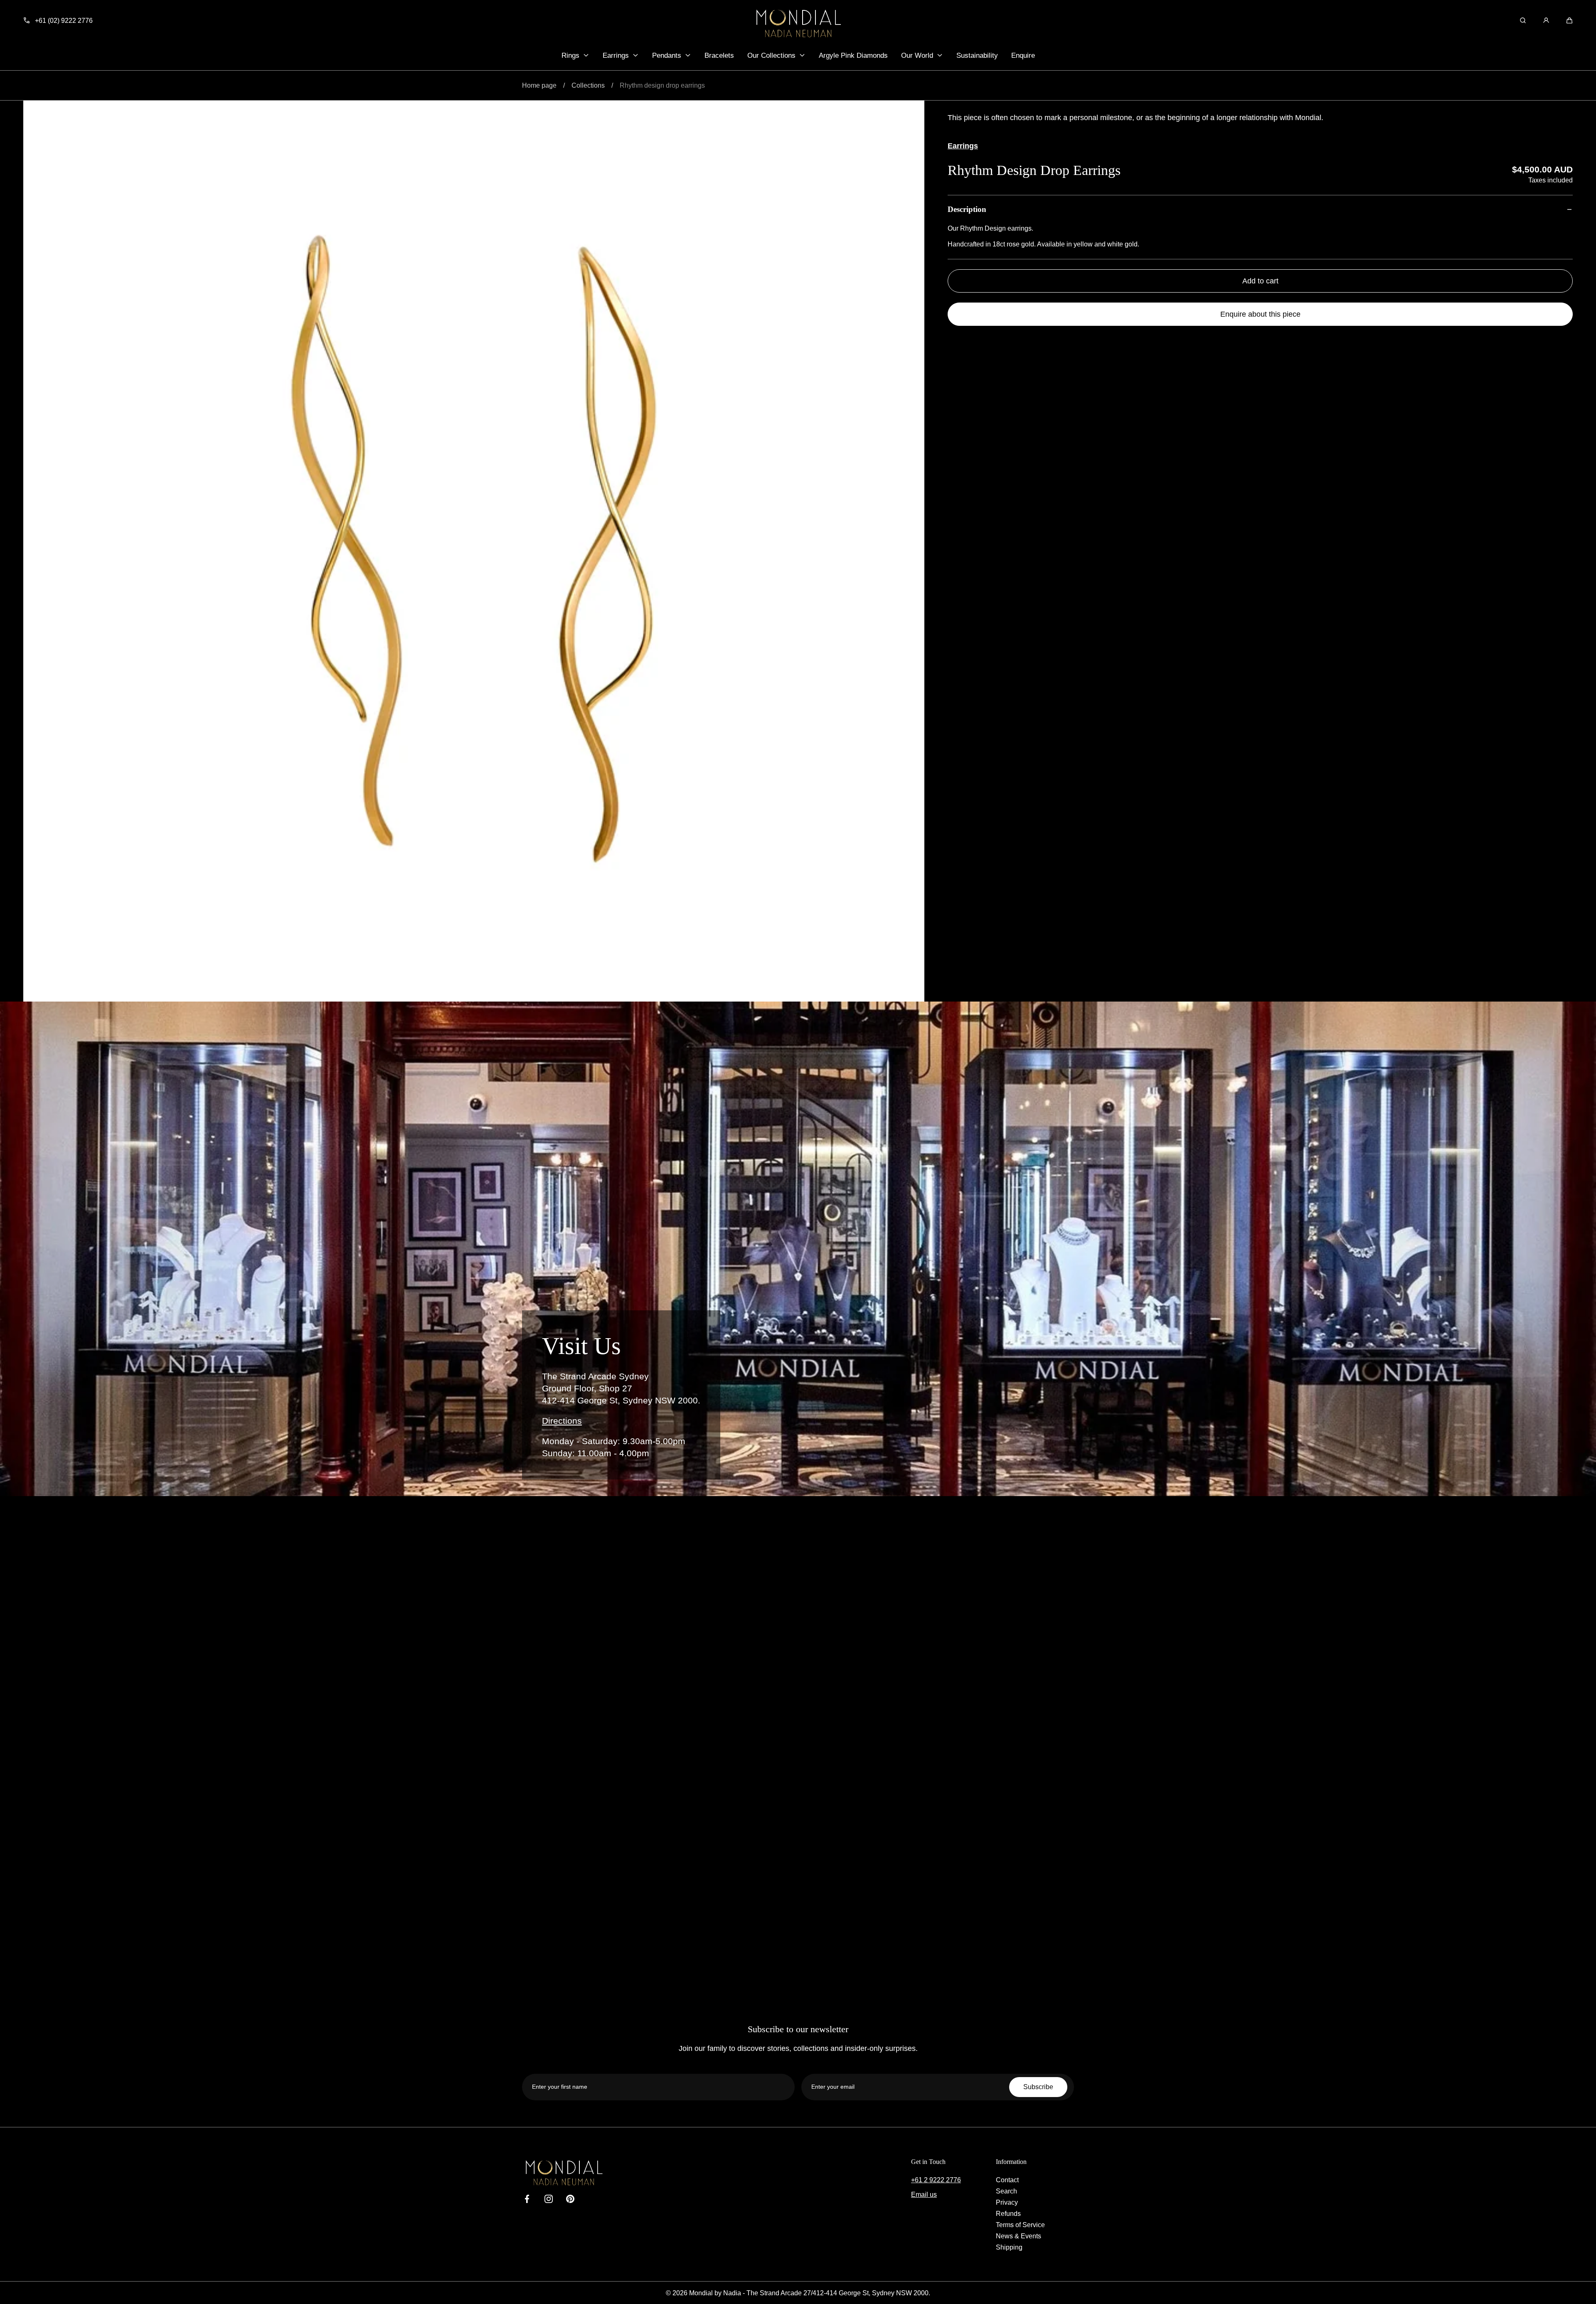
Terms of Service (1020, 2225)
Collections (588, 85)
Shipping (1009, 2247)
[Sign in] (1546, 20)
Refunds (1008, 2213)
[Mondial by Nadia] (798, 23)
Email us (924, 2194)
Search (1006, 2191)
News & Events (1018, 2236)
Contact (1007, 2180)
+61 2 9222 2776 (936, 2180)
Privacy (1007, 2202)
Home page (539, 85)
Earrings (963, 146)
